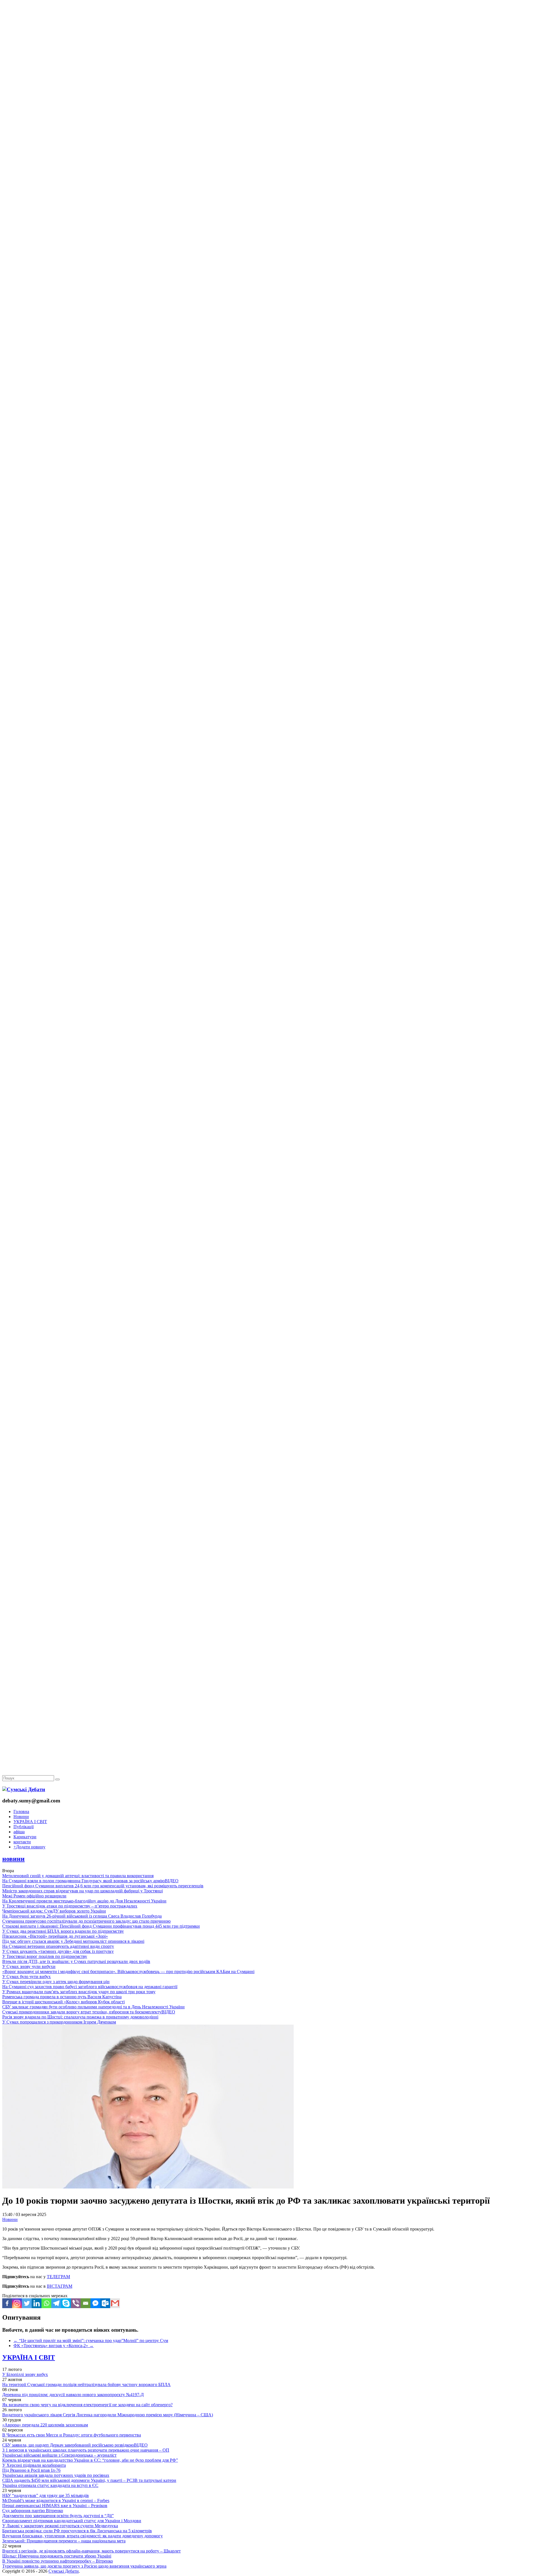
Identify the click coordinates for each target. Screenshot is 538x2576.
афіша (19, 1832)
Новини (21, 1817)
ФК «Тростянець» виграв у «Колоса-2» (54, 2346)
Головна (21, 1812)
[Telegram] (56, 2303)
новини (13, 1859)
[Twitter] (27, 2303)
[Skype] (66, 2303)
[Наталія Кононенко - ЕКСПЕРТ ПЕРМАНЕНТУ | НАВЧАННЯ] (269, 172)
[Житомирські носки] (269, 129)
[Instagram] (17, 2303)
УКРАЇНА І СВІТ (30, 1822)
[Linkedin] (37, 2303)
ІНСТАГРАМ (60, 2286)
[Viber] (76, 2303)
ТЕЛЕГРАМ (58, 2277)
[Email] (86, 2303)
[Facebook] (7, 2303)
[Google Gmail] (115, 2303)
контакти (22, 1842)
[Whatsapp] (46, 2303)
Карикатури (25, 1837)
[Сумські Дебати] (24, 1789)
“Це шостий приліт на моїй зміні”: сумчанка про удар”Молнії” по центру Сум (91, 2341)
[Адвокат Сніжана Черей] (269, 86)
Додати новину (29, 1847)
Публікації (24, 1827)
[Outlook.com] (105, 2303)
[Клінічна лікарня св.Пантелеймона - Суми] (269, 43)
